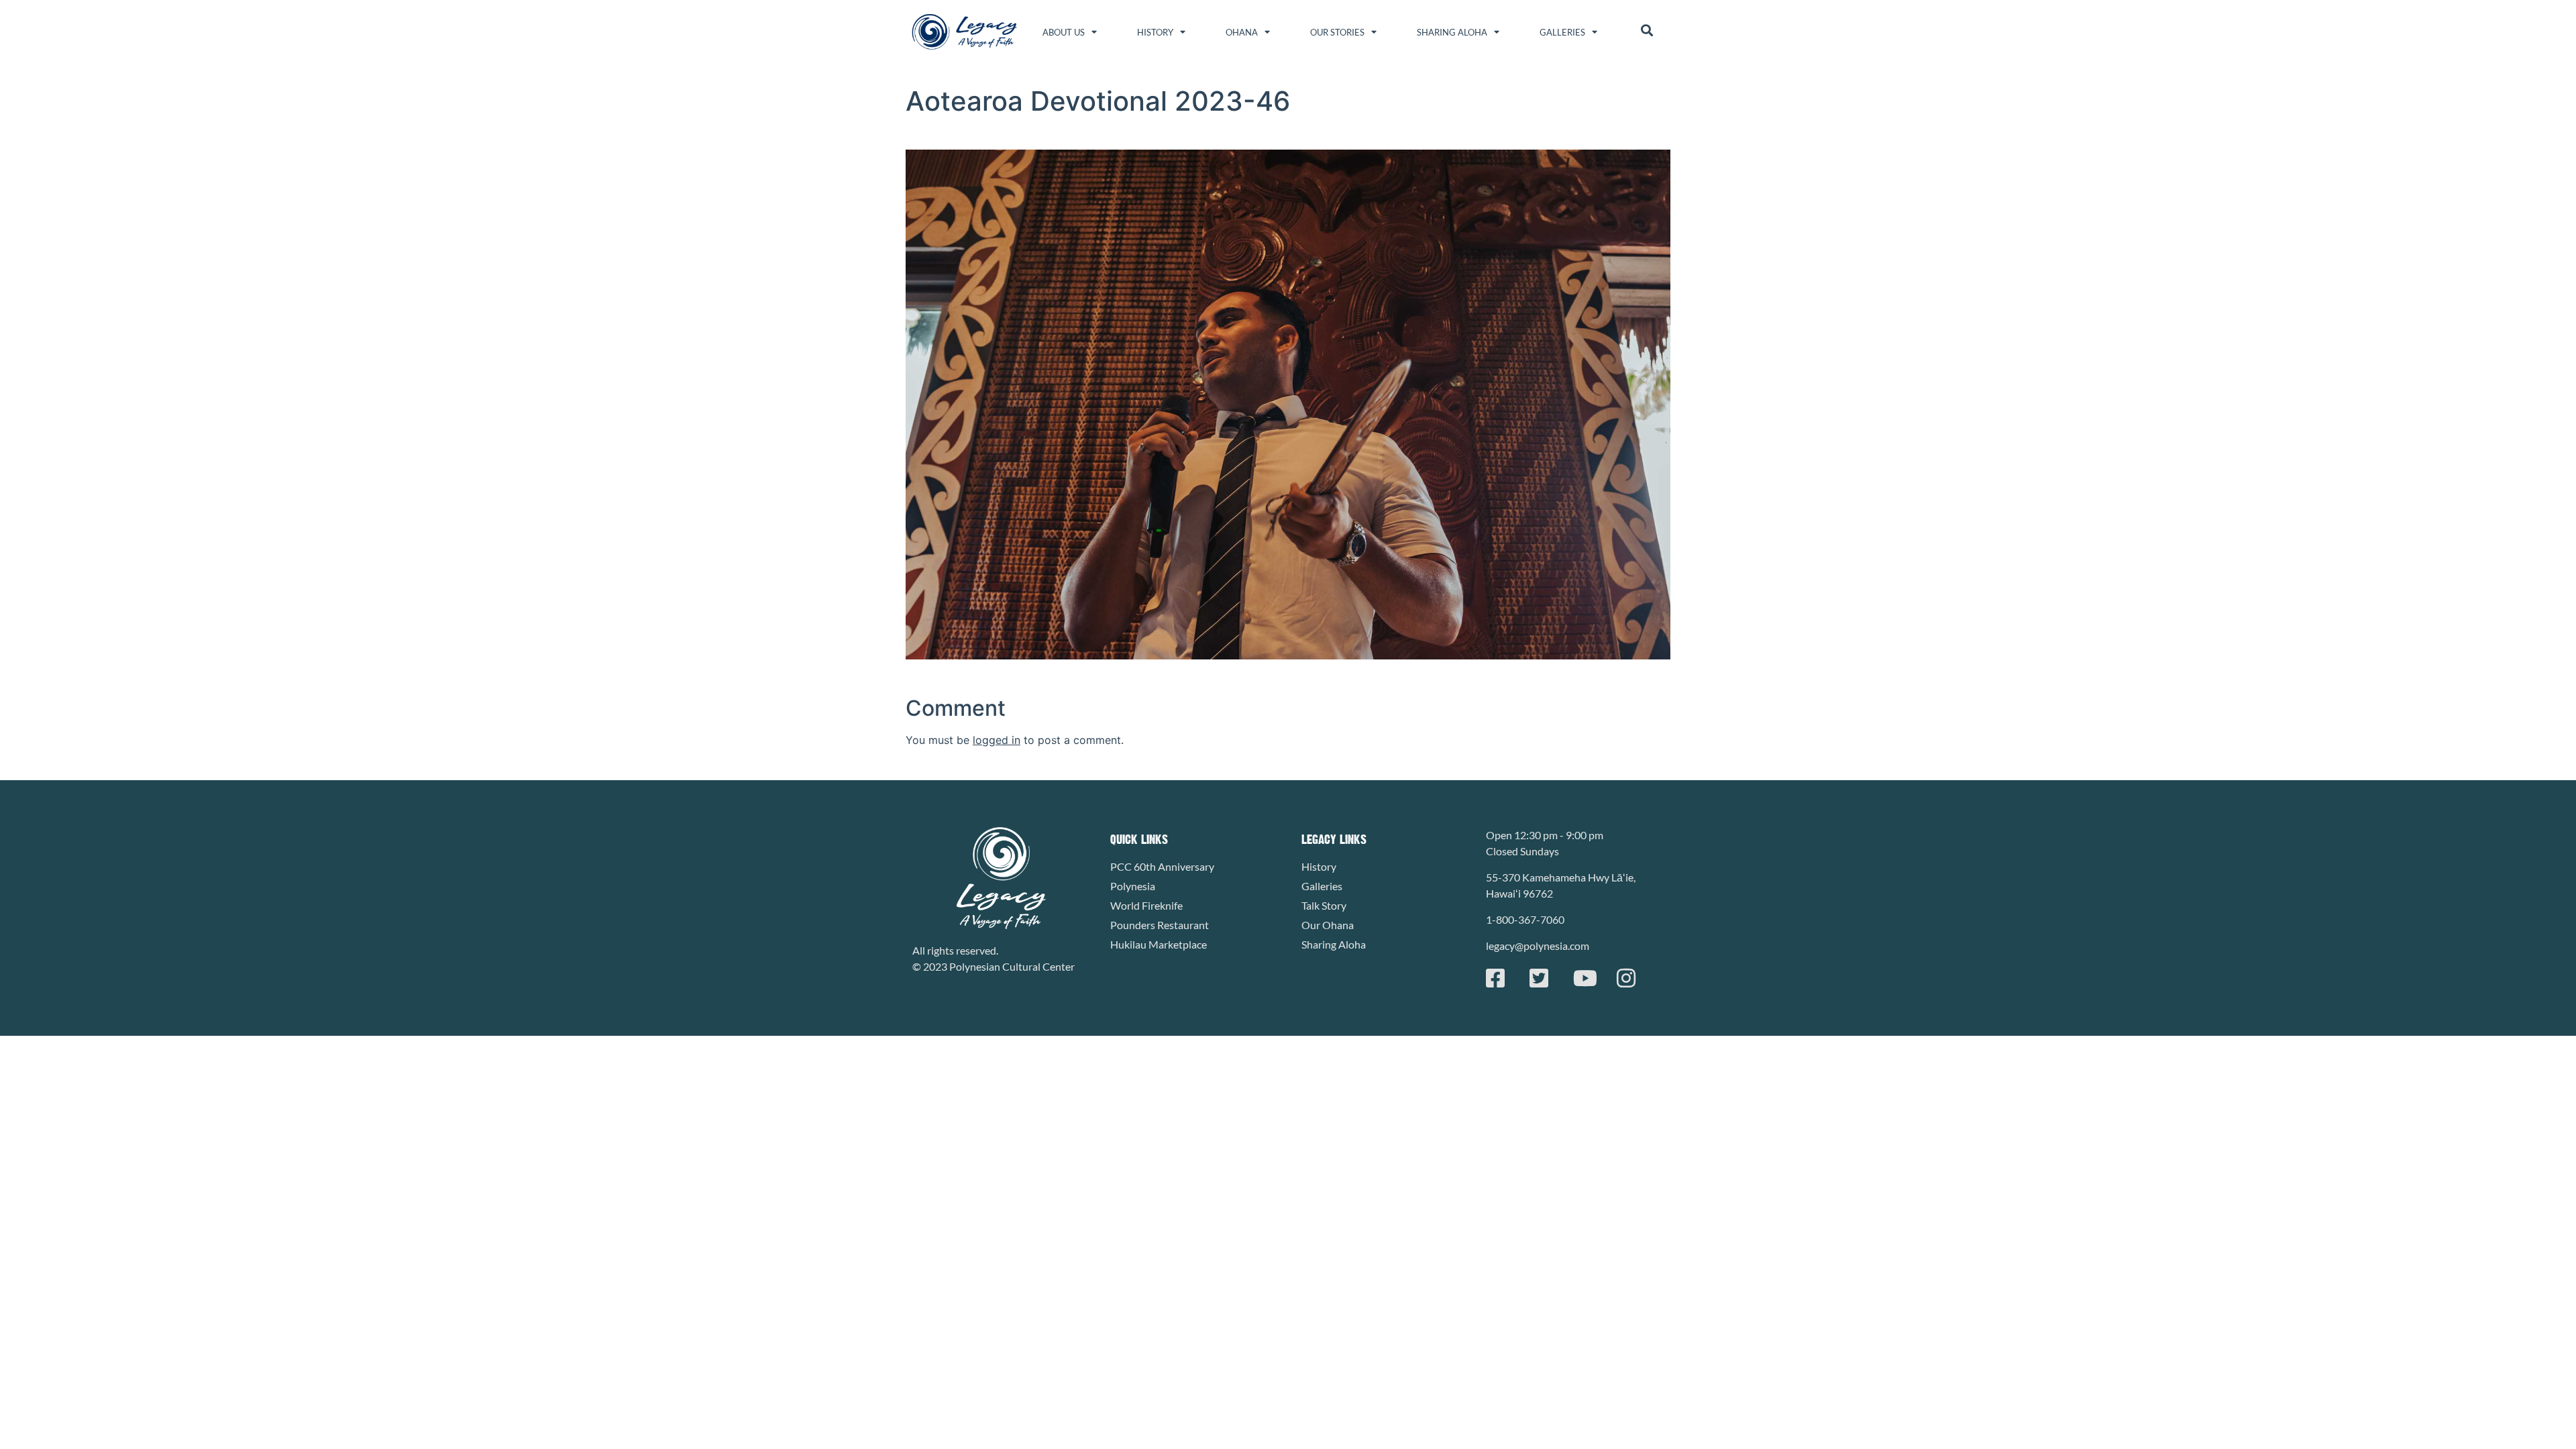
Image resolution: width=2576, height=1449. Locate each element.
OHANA (1242, 32)
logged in (997, 740)
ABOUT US (1064, 32)
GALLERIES (1562, 32)
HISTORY (1155, 32)
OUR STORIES (1337, 32)
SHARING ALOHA (1452, 32)
